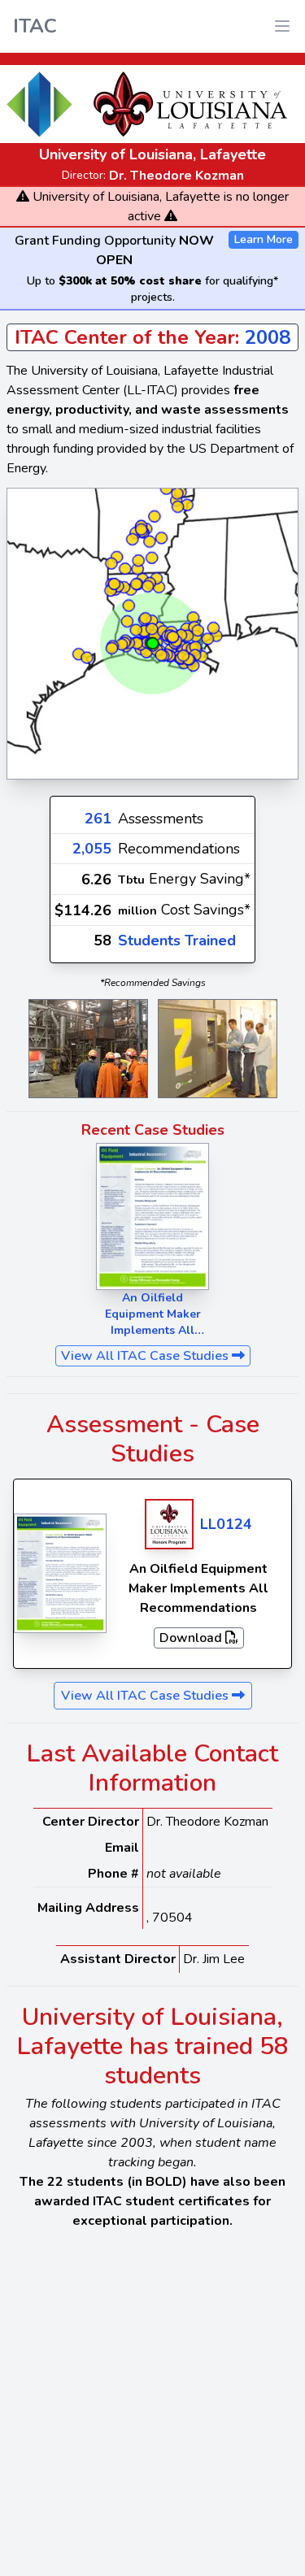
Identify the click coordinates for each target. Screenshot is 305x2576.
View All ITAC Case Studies (146, 1356)
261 (98, 819)
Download (192, 1638)
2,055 (92, 849)
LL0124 (226, 1524)
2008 (268, 337)
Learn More (264, 239)
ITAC (35, 26)
